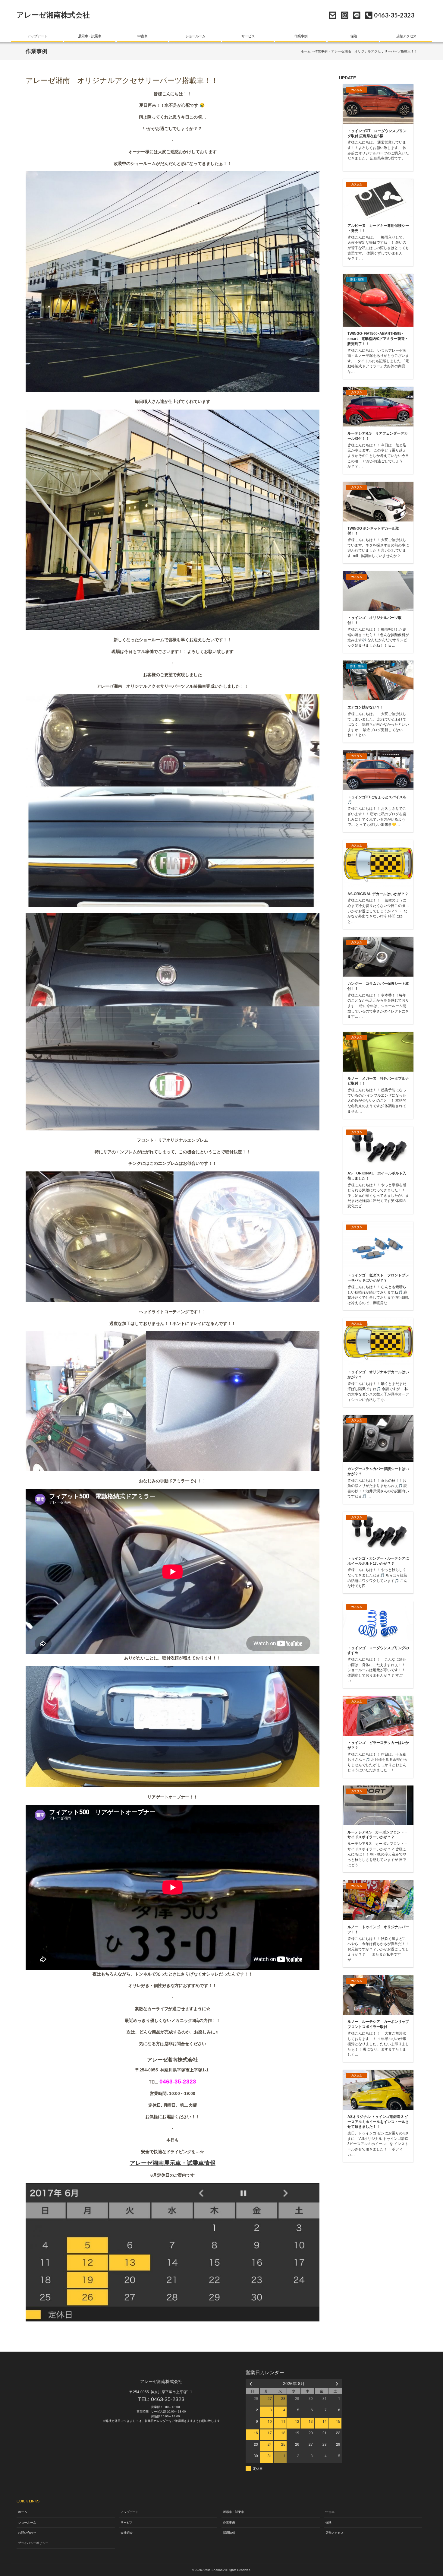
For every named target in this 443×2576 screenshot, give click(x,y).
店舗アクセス (406, 36)
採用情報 (229, 2533)
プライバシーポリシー (33, 2543)
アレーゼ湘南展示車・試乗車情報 (173, 2163)
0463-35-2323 (168, 2399)
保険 (353, 36)
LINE (357, 15)
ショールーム (195, 36)
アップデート (37, 36)
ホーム (306, 51)
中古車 (142, 36)
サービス (248, 36)
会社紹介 (127, 2533)
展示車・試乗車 (90, 36)
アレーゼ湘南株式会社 (53, 15)
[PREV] (251, 2383)
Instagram (345, 15)
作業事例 (301, 36)
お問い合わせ (333, 15)
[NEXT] (336, 2383)
